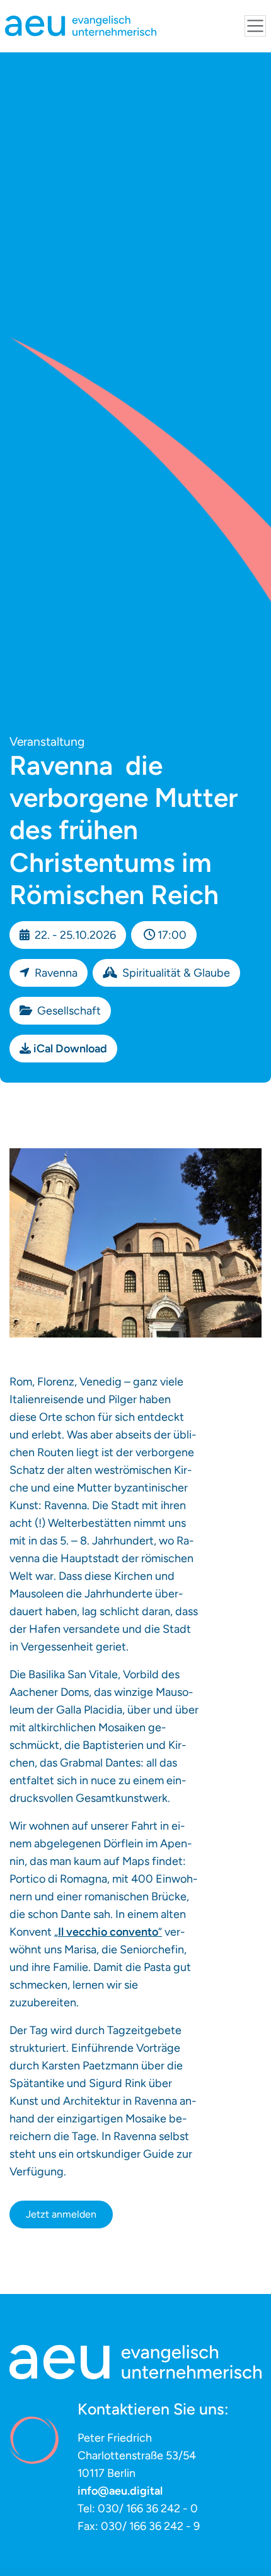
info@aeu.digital (120, 2491)
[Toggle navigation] (255, 26)
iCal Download (70, 1049)
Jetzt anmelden (61, 2214)
